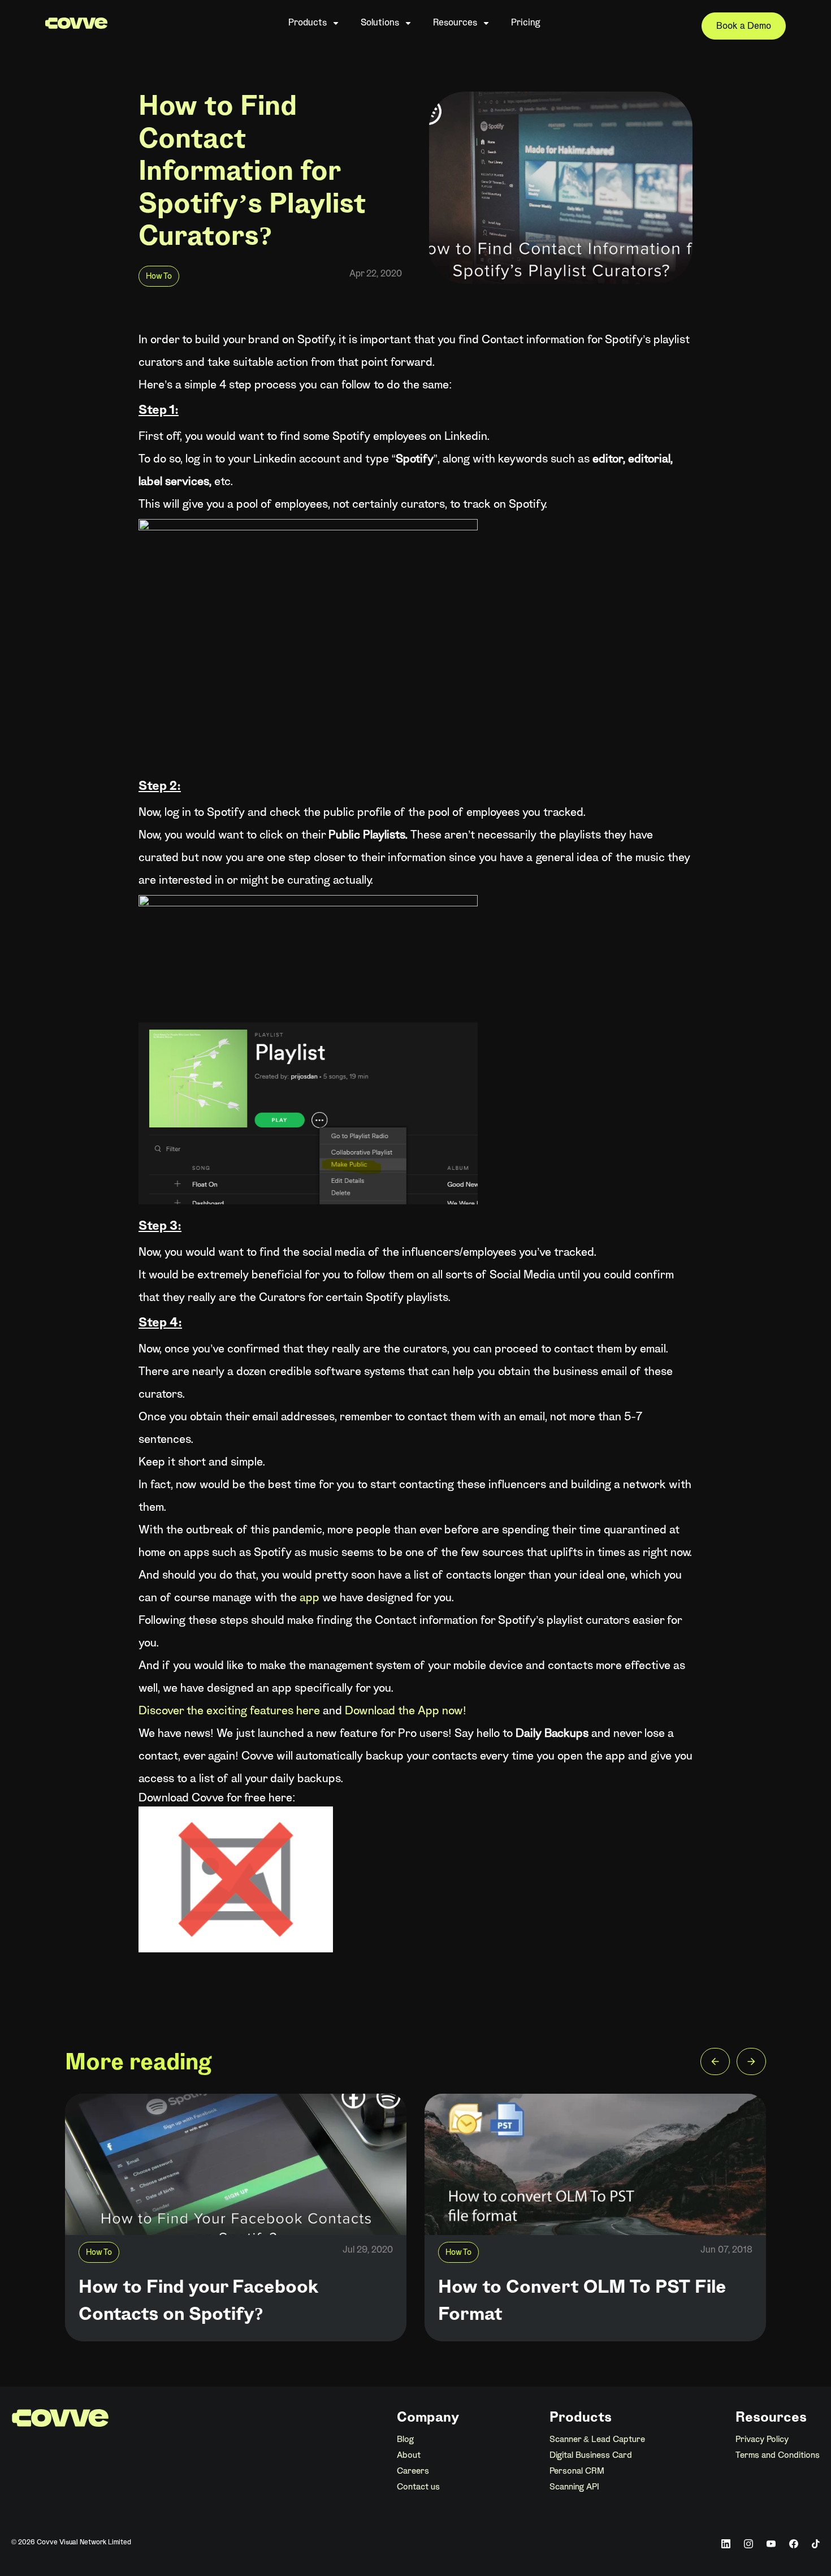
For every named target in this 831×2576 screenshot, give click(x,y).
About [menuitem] (409, 2456)
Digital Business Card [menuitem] (591, 2456)
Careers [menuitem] (413, 2471)
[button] (715, 2064)
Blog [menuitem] (405, 2440)
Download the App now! (404, 1711)
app (310, 1598)
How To (159, 277)
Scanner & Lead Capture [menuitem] (597, 2440)
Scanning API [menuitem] (574, 2487)
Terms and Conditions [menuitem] (778, 2456)
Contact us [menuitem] (418, 2487)
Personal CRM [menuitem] (577, 2471)
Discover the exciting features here (229, 1711)
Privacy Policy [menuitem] (762, 2440)
